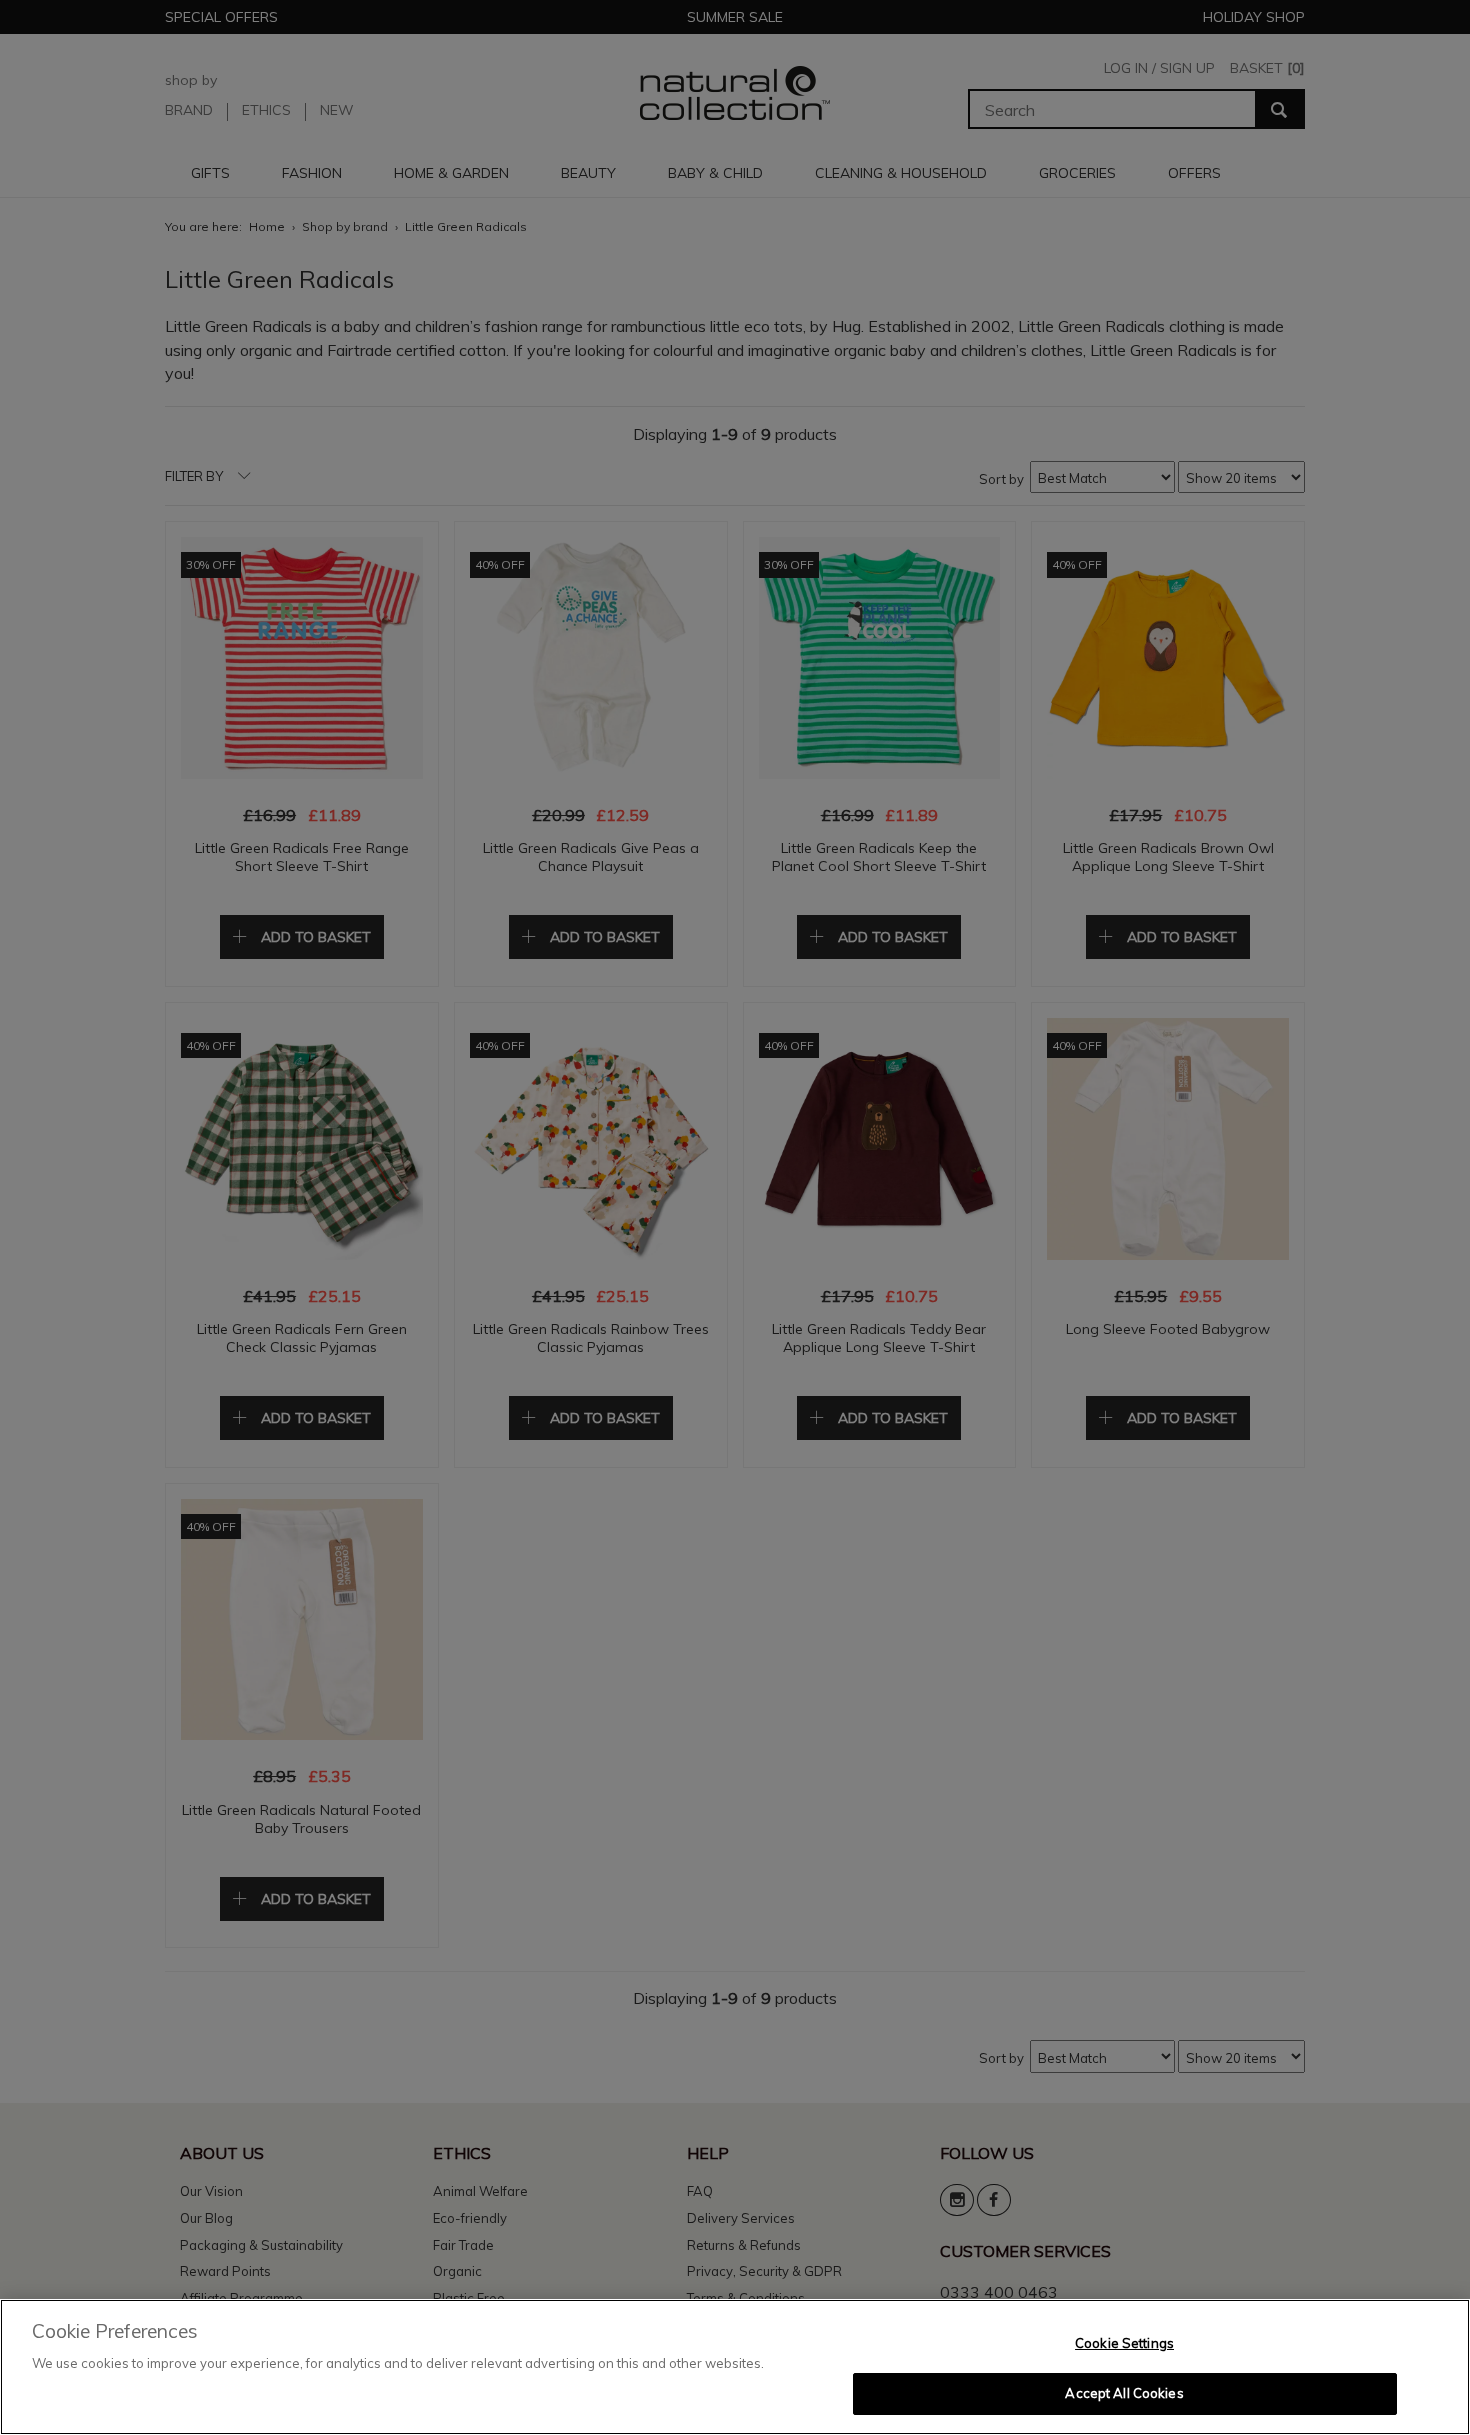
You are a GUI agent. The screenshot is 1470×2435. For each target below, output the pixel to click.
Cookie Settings (1124, 2343)
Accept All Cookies (1124, 2393)
